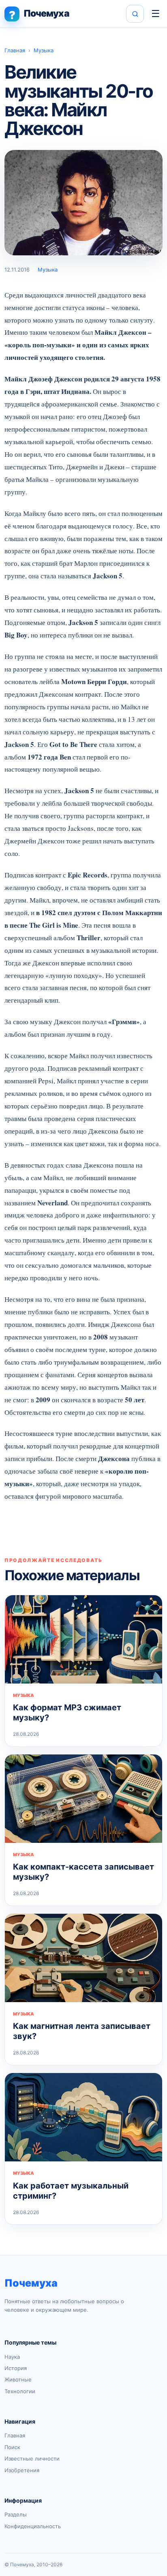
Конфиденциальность (33, 2526)
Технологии (20, 2391)
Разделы (16, 2514)
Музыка (44, 50)
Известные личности (32, 2458)
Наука (12, 2357)
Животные (18, 2379)
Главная (15, 50)
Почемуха (31, 2283)
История (16, 2368)
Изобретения (22, 2470)
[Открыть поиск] (135, 14)
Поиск (12, 2447)
